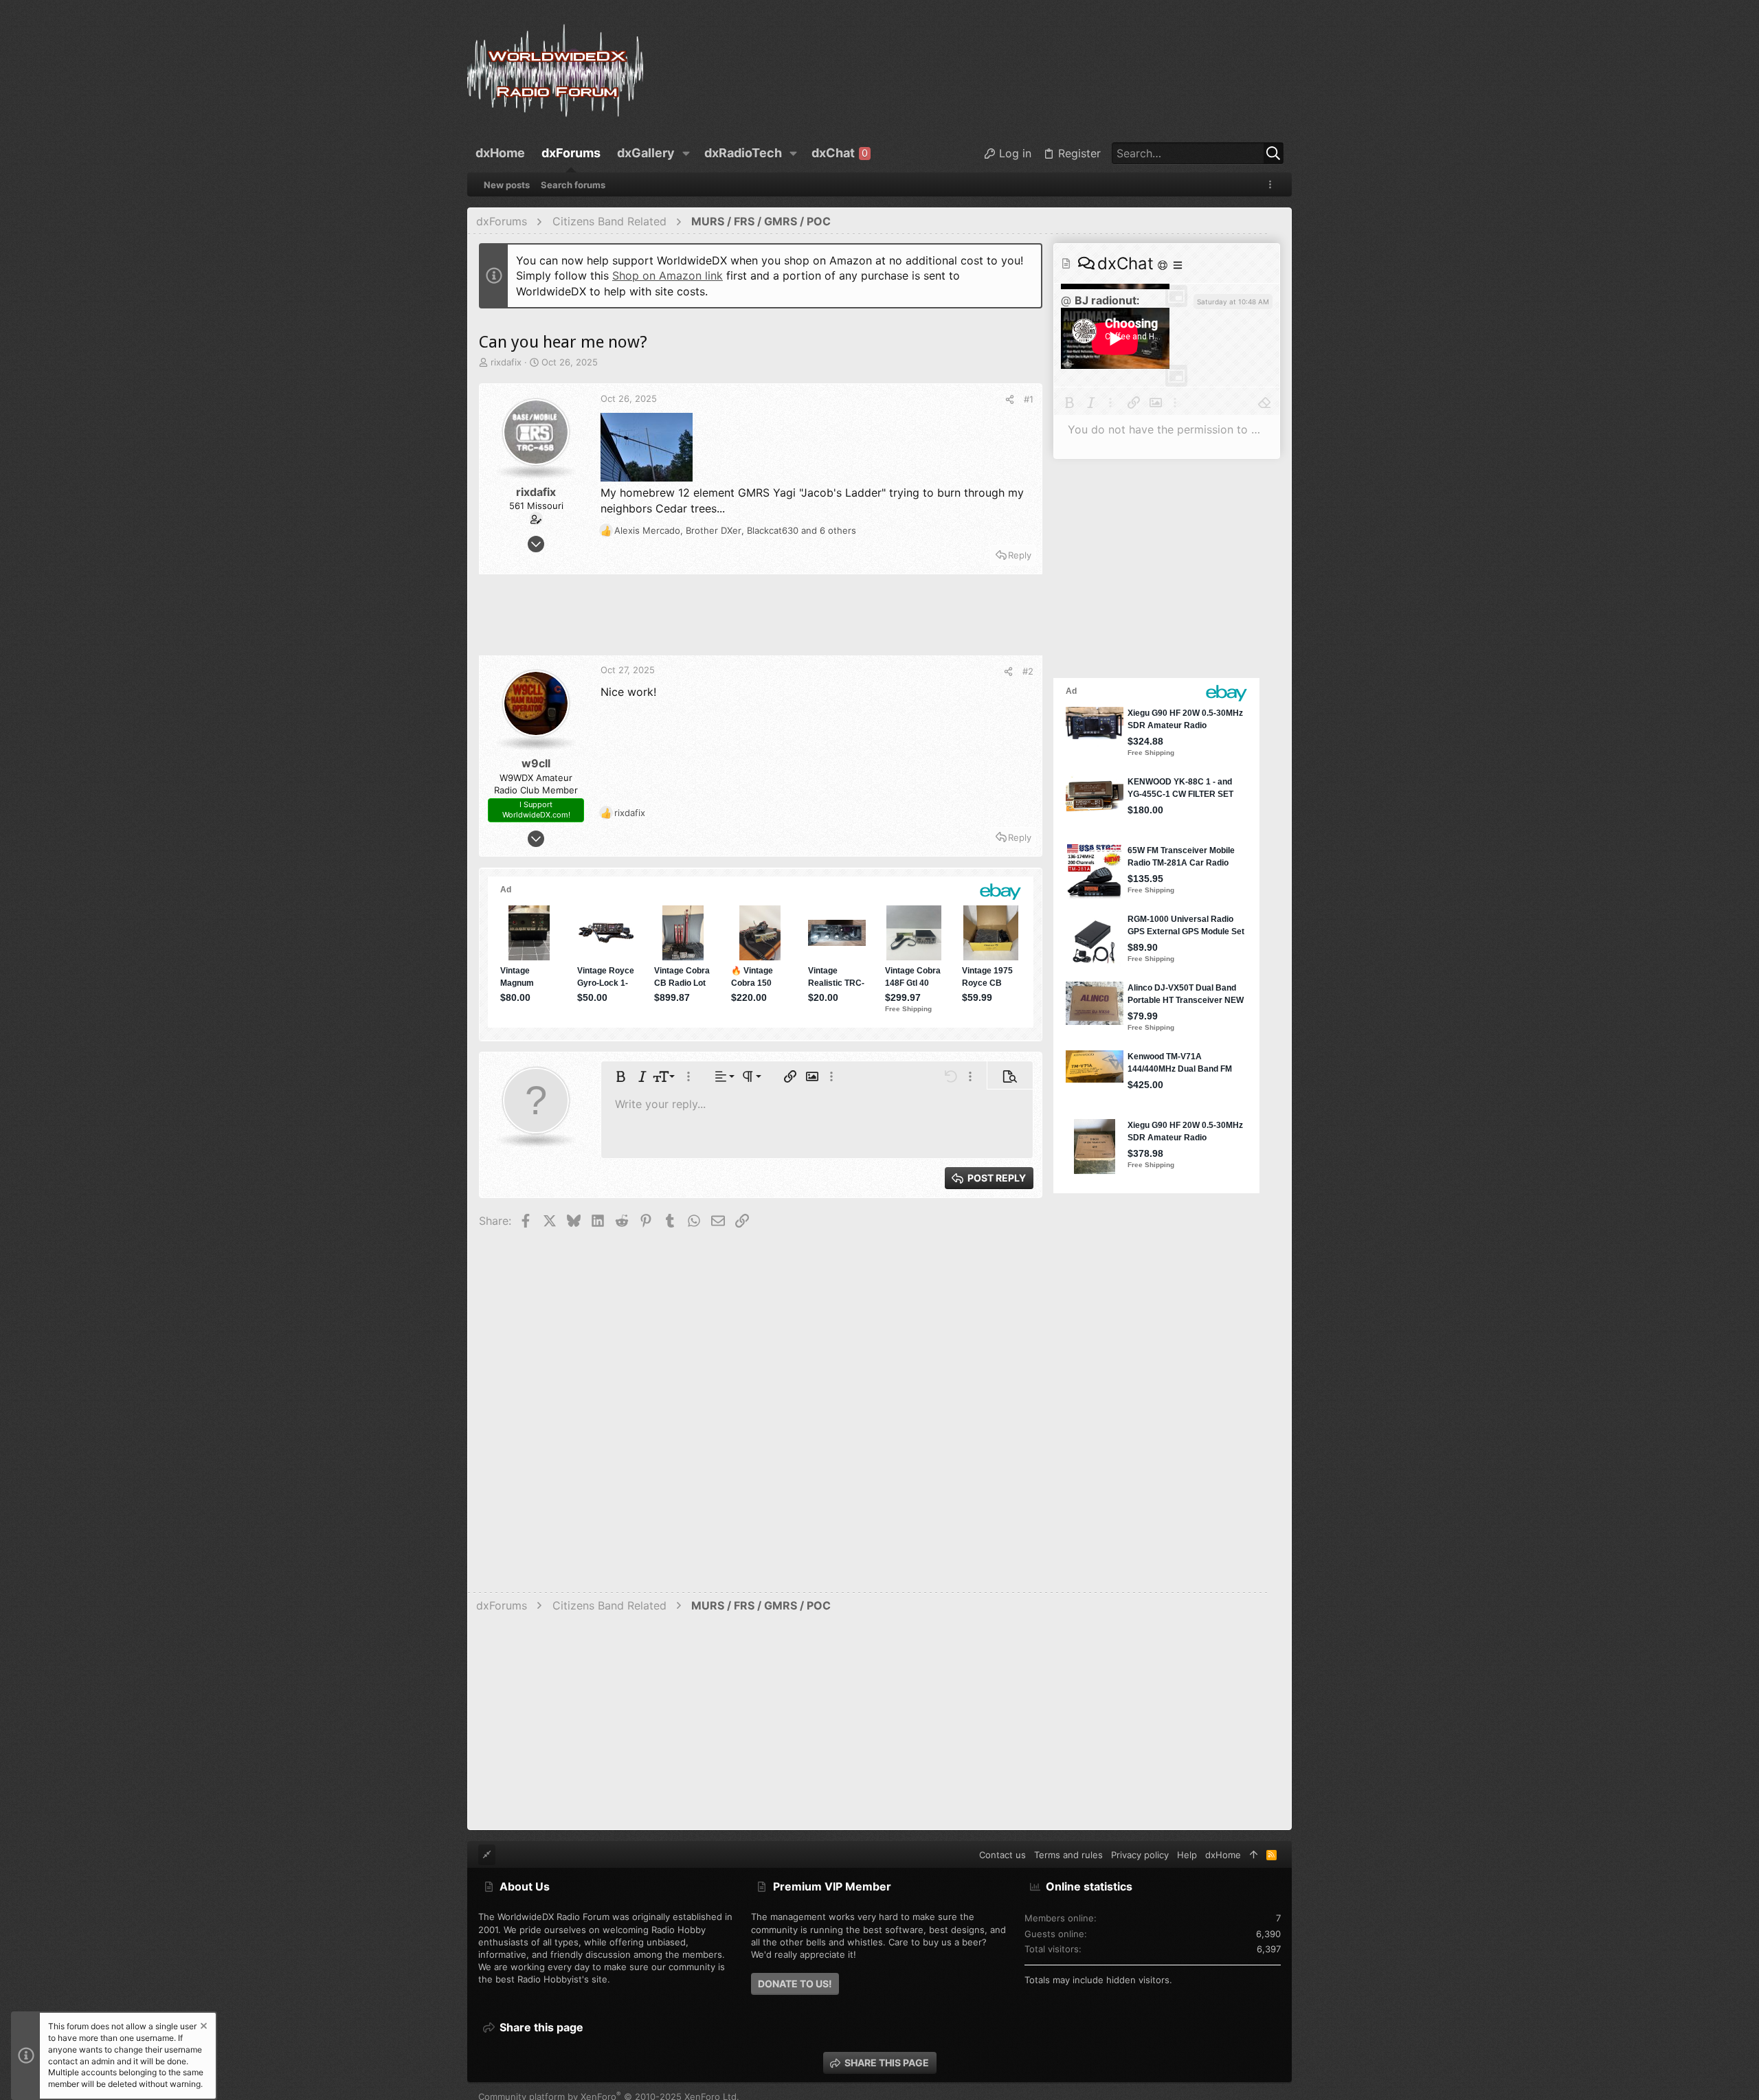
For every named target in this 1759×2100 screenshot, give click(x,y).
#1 (1029, 399)
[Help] (1164, 265)
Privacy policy (1140, 1855)
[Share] (1010, 399)
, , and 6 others (735, 530)
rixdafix (506, 362)
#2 (1028, 671)
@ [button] (1066, 300)
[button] (686, 153)
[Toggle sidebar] (1273, 184)
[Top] (1254, 1855)
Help (1187, 1855)
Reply (1020, 555)
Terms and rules (1068, 1855)
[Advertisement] (761, 621)
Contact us (1002, 1855)
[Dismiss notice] (203, 2028)
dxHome (1223, 1855)
